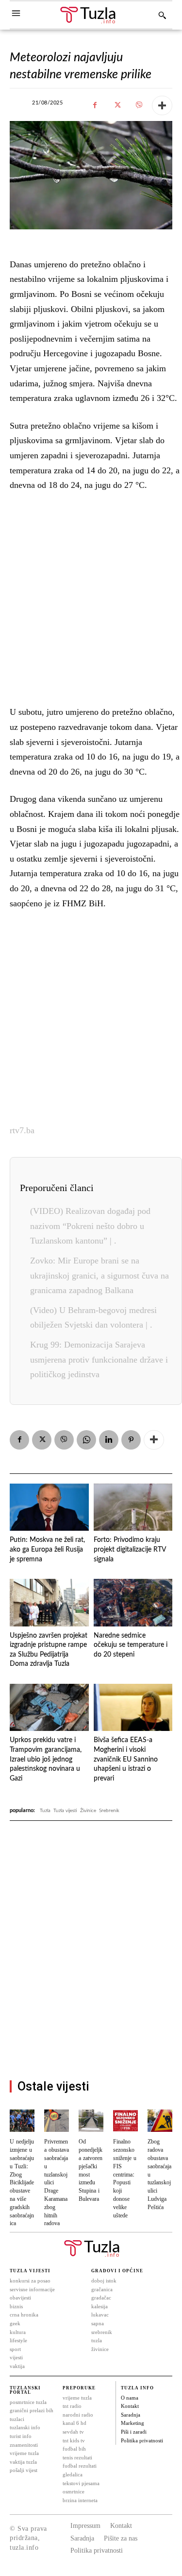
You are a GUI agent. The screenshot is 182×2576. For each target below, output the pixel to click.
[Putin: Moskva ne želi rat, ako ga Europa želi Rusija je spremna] (49, 1507)
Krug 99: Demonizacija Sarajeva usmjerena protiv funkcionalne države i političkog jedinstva (99, 1359)
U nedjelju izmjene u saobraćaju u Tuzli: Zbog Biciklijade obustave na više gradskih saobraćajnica (22, 2183)
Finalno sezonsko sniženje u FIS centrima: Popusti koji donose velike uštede (125, 2178)
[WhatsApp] (86, 1440)
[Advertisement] (91, 596)
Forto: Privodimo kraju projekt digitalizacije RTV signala (130, 1549)
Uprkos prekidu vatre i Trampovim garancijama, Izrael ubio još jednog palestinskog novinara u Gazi (46, 1759)
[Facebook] (95, 105)
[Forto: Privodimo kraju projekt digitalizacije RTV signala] (133, 1507)
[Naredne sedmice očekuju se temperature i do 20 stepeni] (133, 1603)
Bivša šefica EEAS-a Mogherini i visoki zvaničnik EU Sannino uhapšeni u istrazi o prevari (126, 1759)
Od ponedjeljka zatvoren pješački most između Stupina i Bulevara (91, 2170)
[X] (117, 105)
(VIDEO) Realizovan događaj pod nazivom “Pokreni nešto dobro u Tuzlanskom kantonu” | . (90, 1226)
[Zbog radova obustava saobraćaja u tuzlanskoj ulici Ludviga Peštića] (160, 2121)
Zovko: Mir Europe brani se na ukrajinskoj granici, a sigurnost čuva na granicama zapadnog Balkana (99, 1275)
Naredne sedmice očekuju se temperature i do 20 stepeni (131, 1645)
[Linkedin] (109, 1440)
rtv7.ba (22, 1130)
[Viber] (139, 105)
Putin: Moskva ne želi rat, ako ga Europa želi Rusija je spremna (47, 1549)
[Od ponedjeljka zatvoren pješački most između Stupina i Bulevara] (91, 2121)
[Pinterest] (131, 1440)
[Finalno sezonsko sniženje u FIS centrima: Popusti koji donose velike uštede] (125, 2121)
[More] (162, 105)
